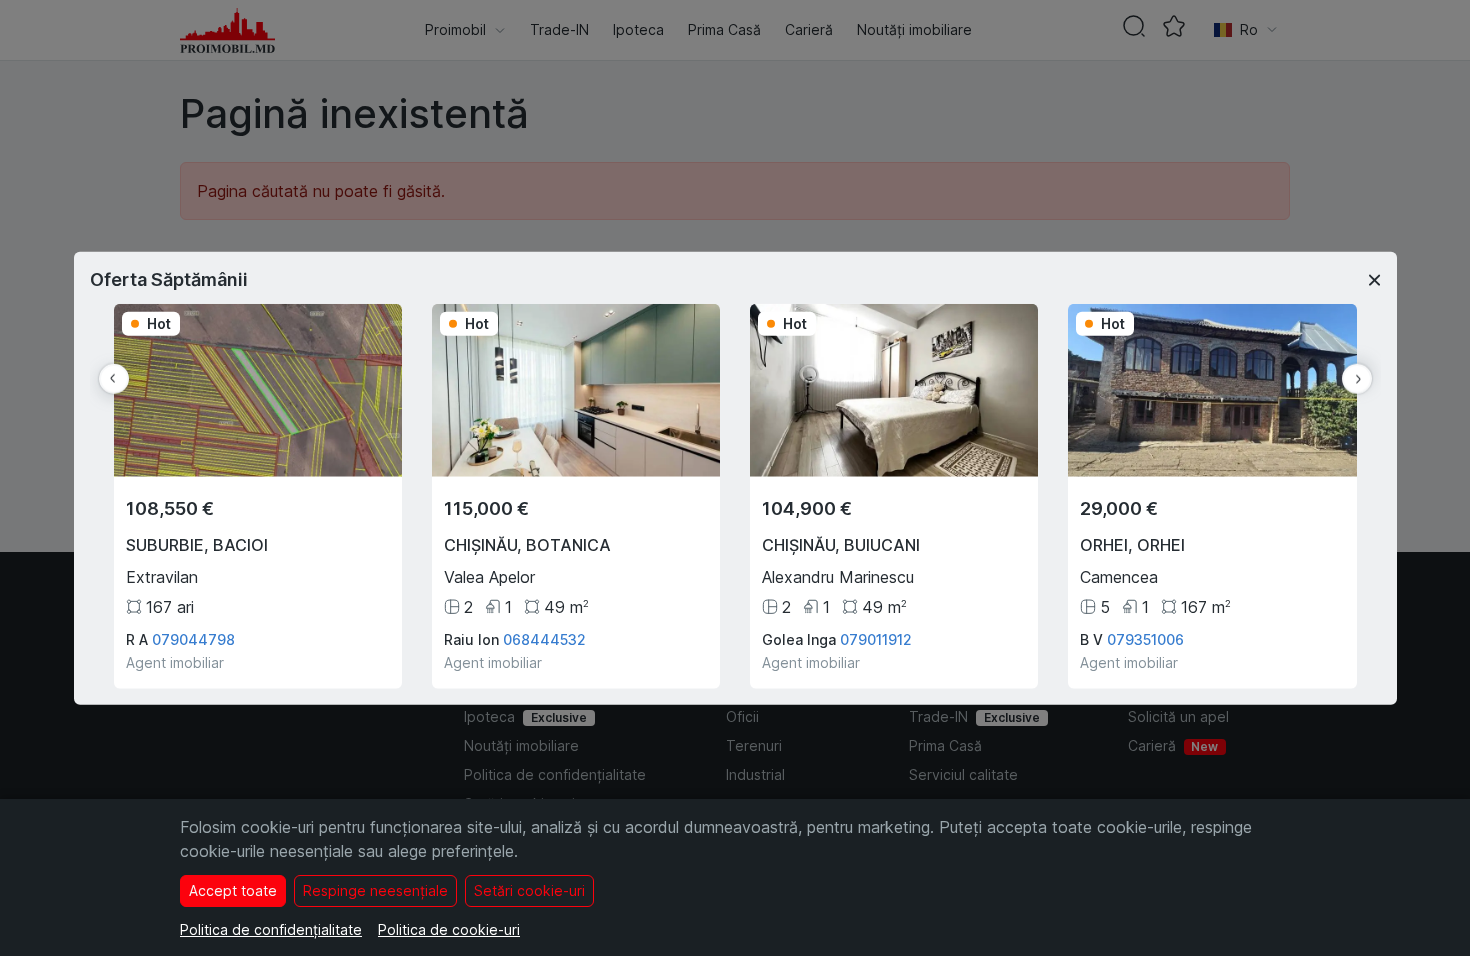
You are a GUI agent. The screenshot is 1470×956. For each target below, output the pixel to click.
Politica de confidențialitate (271, 929)
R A (137, 638)
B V (1091, 638)
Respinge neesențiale (375, 890)
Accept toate (233, 890)
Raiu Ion (471, 638)
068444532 (544, 638)
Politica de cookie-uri (449, 929)
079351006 (1145, 638)
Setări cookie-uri (529, 890)
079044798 (193, 638)
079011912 (876, 638)
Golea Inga (799, 638)
